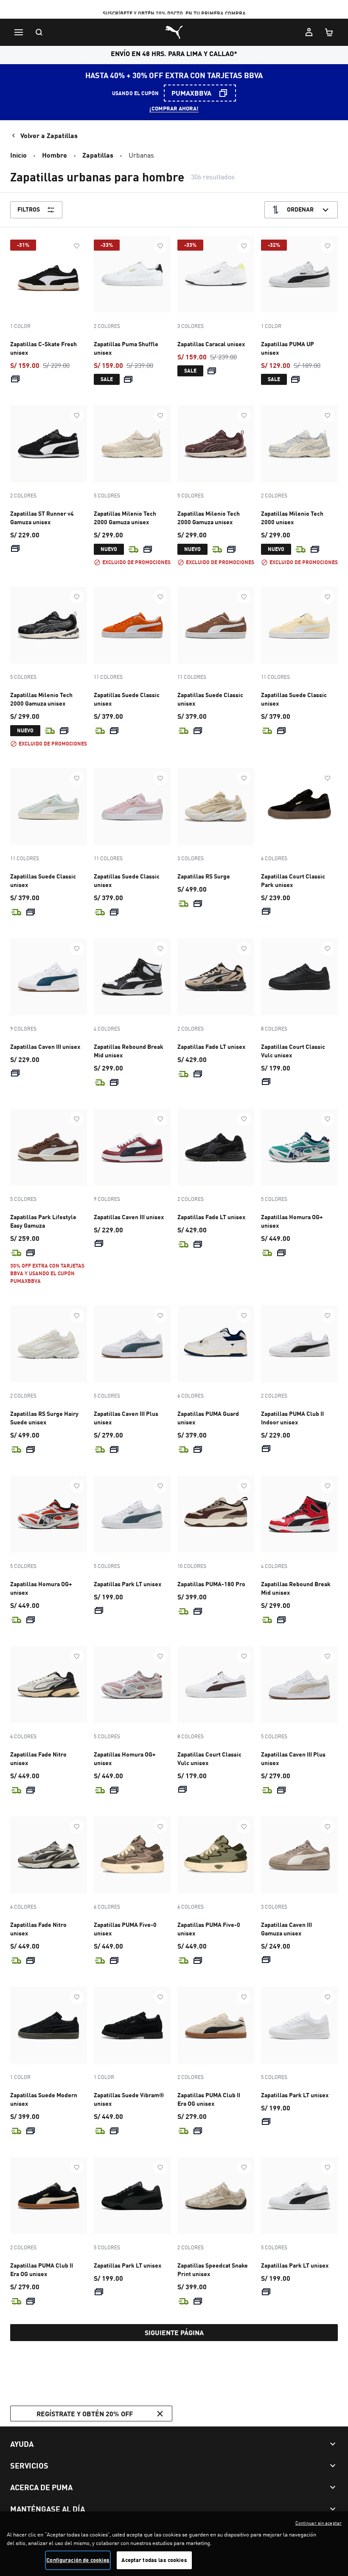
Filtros (29, 209)
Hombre (55, 155)
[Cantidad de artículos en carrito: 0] (329, 32)
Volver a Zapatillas (49, 135)
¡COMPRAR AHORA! (174, 108)
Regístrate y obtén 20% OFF (85, 2414)
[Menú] (19, 32)
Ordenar (300, 209)
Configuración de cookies (78, 2560)
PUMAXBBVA (191, 93)
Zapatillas (98, 155)
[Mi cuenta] (309, 32)
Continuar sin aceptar (319, 2523)
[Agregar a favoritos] (77, 246)
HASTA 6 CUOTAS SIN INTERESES (174, 11)
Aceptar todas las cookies (154, 2560)
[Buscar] (39, 32)
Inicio (18, 155)
